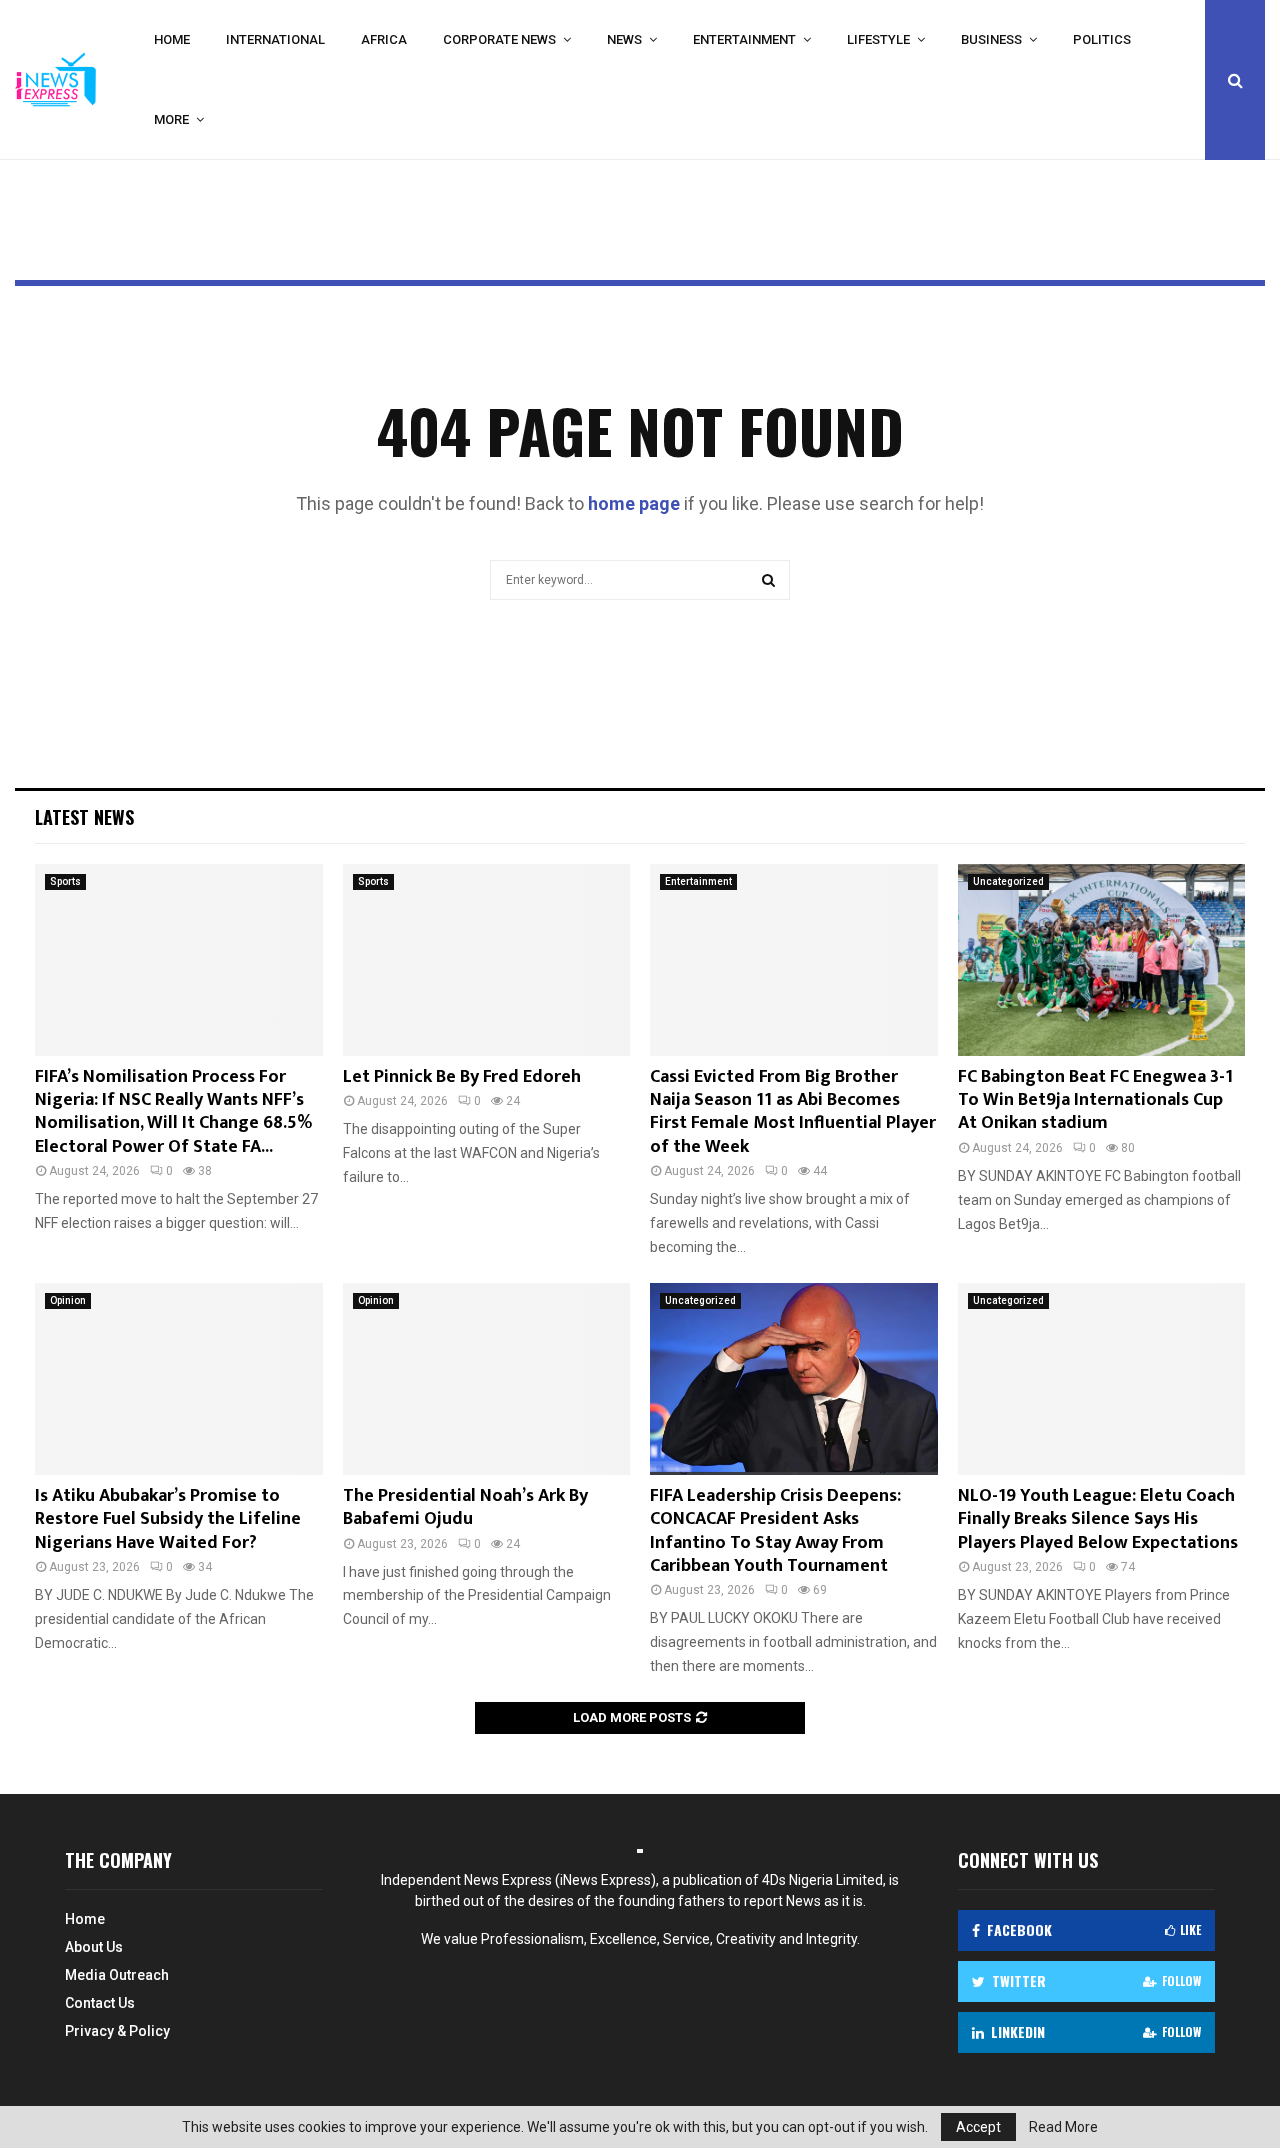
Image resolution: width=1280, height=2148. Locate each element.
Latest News (84, 817)
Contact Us (100, 2003)
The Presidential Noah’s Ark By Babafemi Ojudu (465, 1507)
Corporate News (499, 39)
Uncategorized (1008, 881)
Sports (65, 881)
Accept (978, 2127)
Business (991, 39)
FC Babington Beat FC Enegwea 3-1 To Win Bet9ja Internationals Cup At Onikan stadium (1095, 1100)
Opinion (68, 1300)
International (275, 39)
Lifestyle (878, 39)
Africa (384, 39)
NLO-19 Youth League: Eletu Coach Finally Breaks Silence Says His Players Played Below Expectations (1098, 1519)
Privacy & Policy (117, 2031)
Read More (1063, 2127)
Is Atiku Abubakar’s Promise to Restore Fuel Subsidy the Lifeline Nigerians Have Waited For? (168, 1519)
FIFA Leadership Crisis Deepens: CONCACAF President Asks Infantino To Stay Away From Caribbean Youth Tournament (775, 1531)
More (171, 119)
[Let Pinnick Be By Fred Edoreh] (487, 960)
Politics (1102, 39)
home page (634, 503)
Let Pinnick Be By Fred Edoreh (462, 1077)
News (624, 39)
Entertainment (744, 39)
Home (172, 39)
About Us (94, 1947)
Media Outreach (117, 1975)
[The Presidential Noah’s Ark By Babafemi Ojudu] (487, 1379)
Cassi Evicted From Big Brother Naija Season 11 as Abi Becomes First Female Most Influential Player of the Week (793, 1112)
